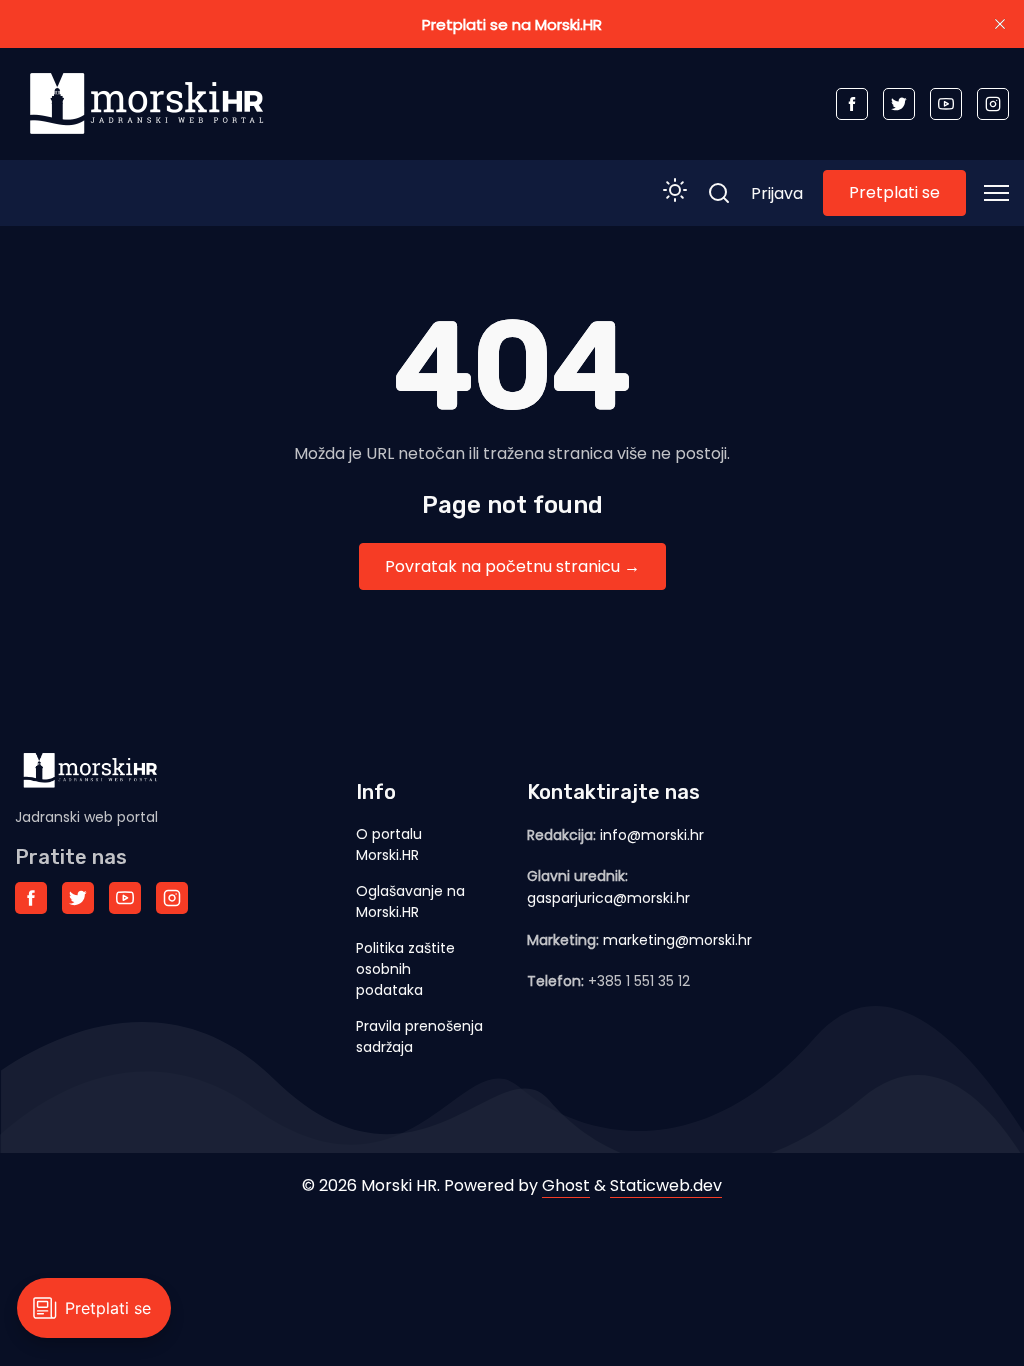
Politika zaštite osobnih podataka (405, 969)
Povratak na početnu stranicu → (512, 566)
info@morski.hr (652, 835)
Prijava (777, 193)
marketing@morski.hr (677, 940)
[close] (1000, 24)
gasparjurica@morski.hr (608, 898)
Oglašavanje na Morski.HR (410, 901)
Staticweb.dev (666, 1185)
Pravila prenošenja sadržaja (419, 1036)
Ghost (566, 1185)
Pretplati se (894, 192)
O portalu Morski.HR (389, 844)
